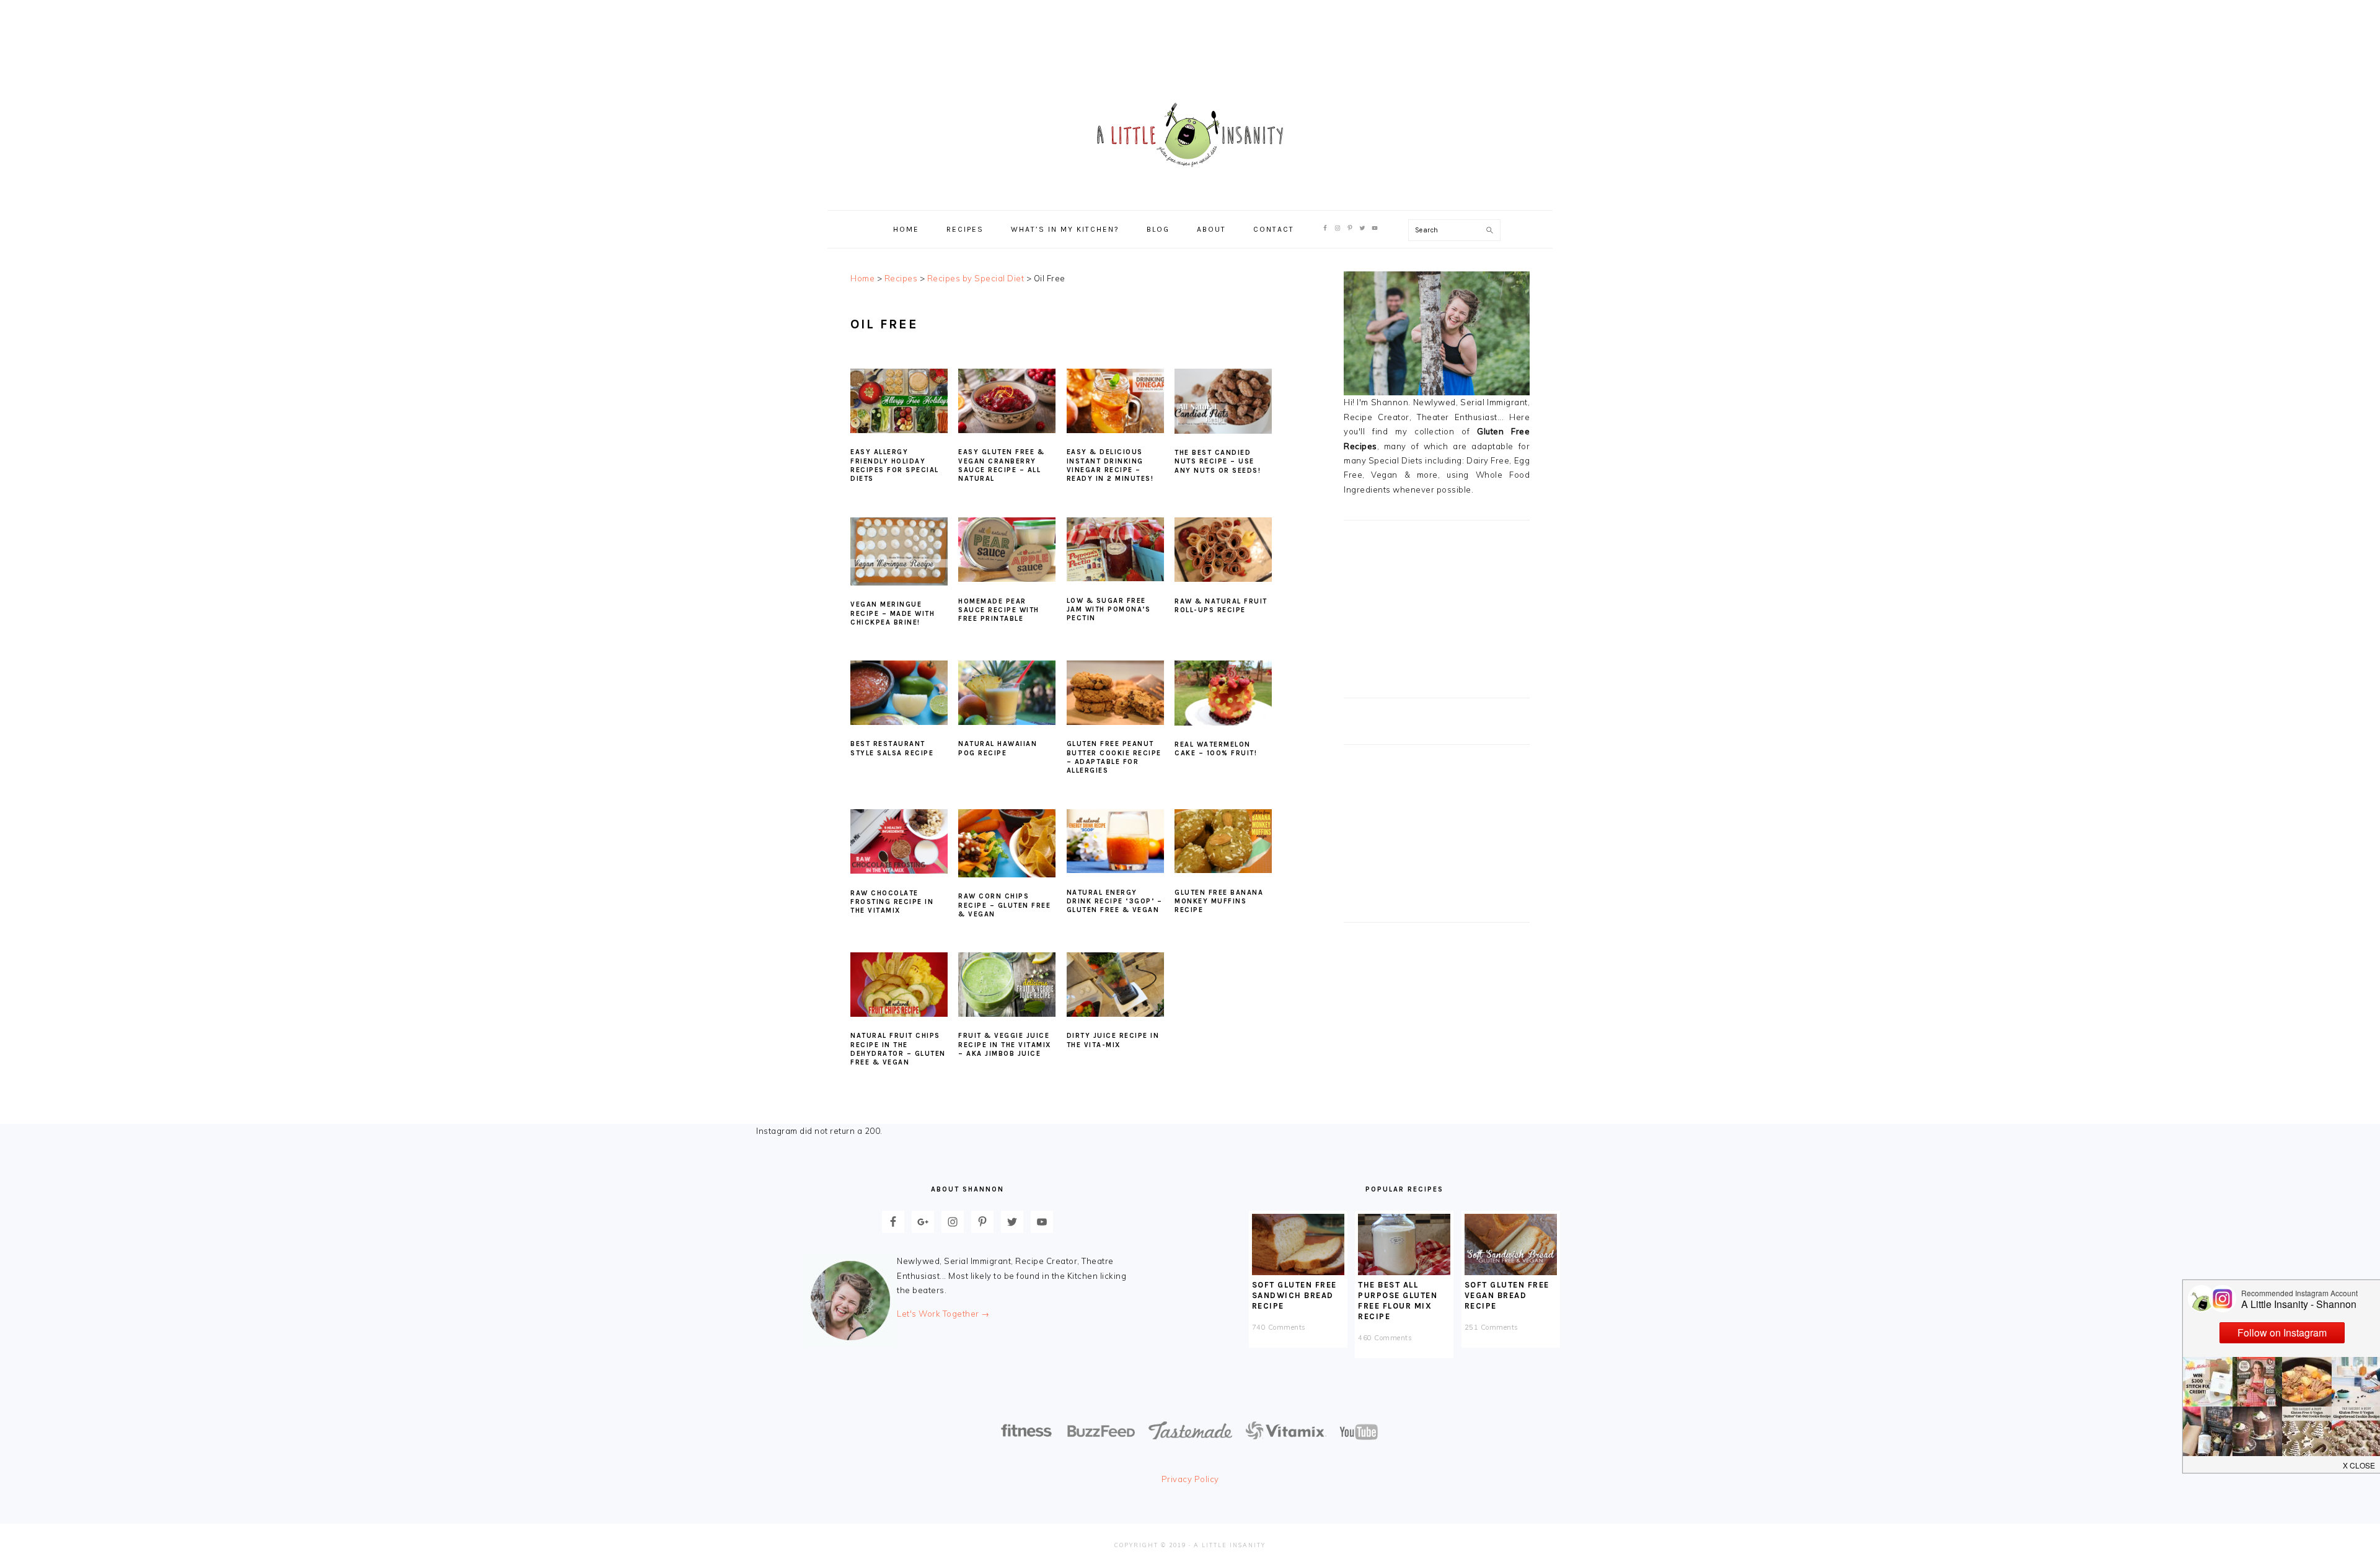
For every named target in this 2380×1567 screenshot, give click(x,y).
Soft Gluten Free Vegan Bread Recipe (1507, 1295)
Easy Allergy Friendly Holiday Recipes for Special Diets (895, 465)
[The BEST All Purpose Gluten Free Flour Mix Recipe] (1404, 1272)
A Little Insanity (1190, 136)
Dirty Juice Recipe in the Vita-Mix (1113, 1040)
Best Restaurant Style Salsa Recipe (892, 748)
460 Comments (1385, 1338)
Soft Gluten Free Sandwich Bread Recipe (1294, 1295)
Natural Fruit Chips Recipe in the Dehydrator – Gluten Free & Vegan (898, 1049)
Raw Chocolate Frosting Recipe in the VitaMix (892, 902)
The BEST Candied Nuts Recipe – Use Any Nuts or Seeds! (1218, 462)
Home (862, 278)
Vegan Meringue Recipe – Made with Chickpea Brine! (892, 613)
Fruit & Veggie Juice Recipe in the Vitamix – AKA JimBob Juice (1005, 1045)
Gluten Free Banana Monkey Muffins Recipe (1219, 902)
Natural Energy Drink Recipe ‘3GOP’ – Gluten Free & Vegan (1115, 902)
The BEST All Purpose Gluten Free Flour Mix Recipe (1398, 1301)
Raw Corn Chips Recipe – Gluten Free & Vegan (1004, 905)
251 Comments (1492, 1327)
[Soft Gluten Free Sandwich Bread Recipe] (1298, 1272)
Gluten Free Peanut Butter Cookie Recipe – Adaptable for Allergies (1114, 757)
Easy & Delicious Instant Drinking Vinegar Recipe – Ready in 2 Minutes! (1110, 465)
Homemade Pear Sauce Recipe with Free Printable (999, 610)
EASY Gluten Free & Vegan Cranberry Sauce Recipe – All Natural (1001, 465)
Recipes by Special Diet (976, 278)
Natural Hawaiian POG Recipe (998, 748)
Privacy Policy (1190, 1479)
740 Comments (1279, 1327)
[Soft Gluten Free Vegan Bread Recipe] (1511, 1272)
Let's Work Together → (943, 1314)
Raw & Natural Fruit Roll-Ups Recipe (1221, 606)
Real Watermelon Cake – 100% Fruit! (1216, 749)
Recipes (901, 278)
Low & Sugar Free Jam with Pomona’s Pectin (1109, 610)
